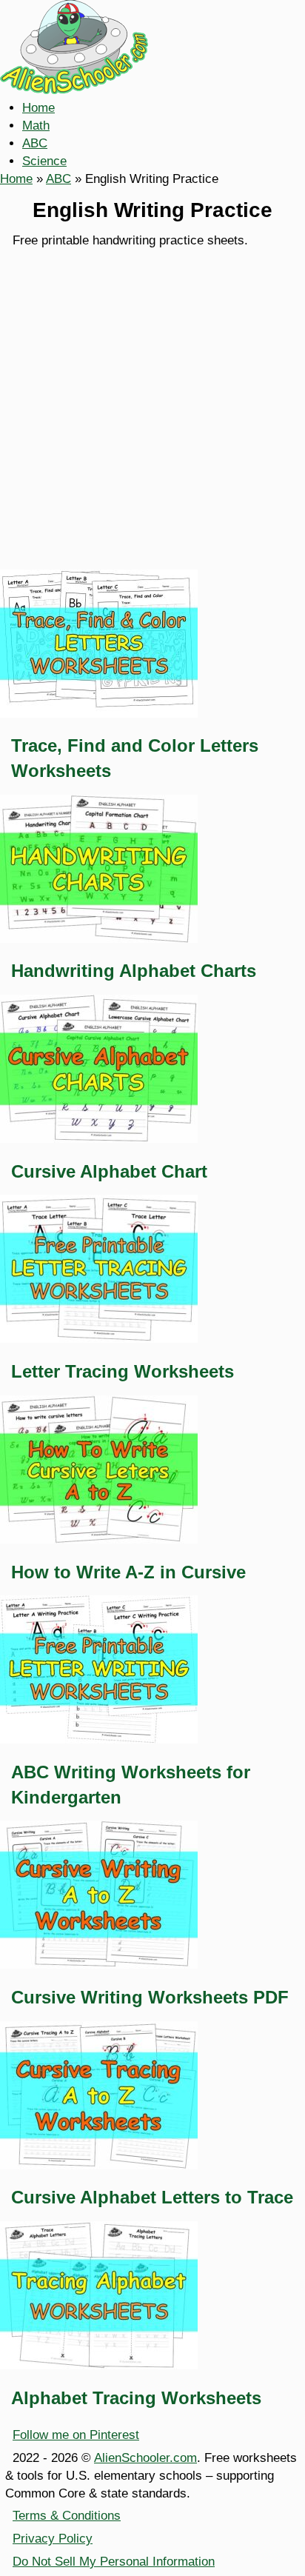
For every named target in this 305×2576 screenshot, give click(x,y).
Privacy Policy (53, 2539)
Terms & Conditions (67, 2516)
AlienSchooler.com (145, 2458)
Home (38, 108)
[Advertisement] (152, 410)
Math (36, 126)
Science (44, 161)
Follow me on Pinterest (76, 2435)
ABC (35, 143)
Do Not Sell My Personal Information (114, 2562)
